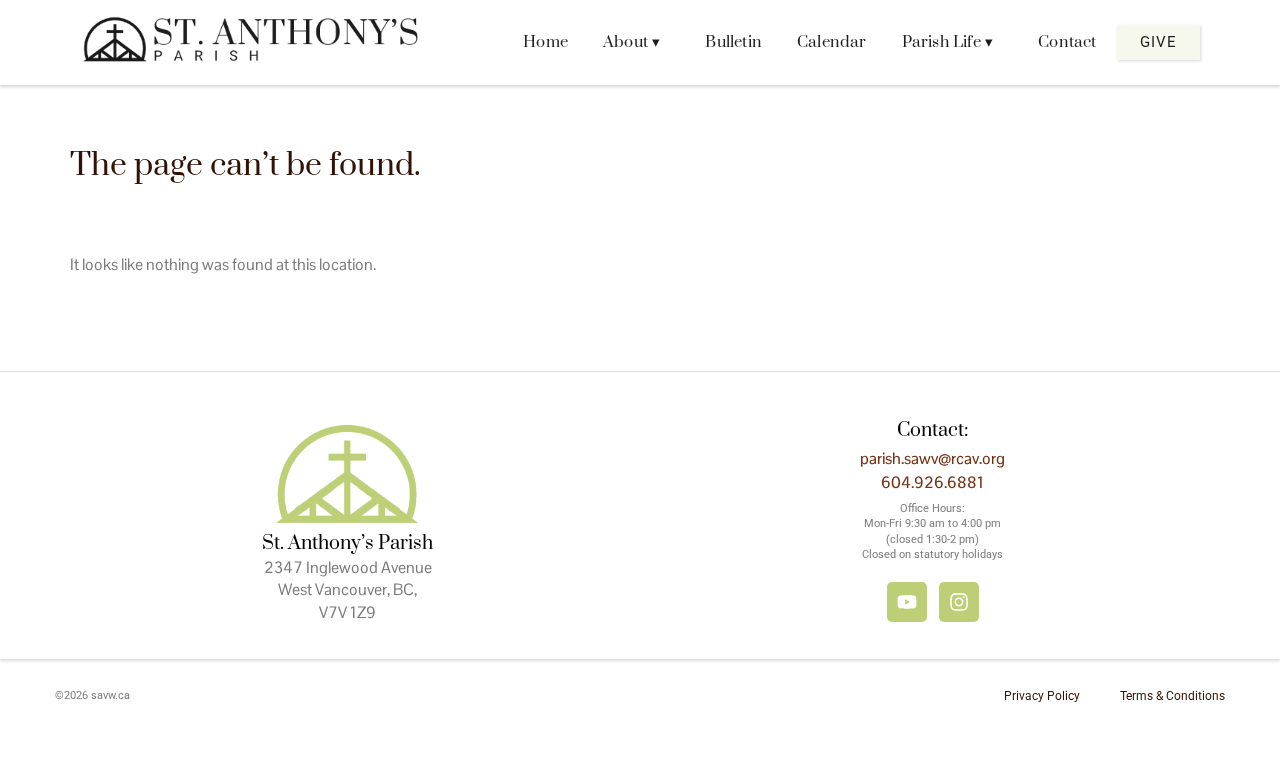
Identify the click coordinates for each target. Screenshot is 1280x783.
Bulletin (733, 42)
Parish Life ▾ (948, 42)
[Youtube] (907, 602)
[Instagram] (959, 602)
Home (545, 42)
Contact (1067, 42)
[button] (636, 42)
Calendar (832, 42)
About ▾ (631, 42)
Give (1158, 42)
